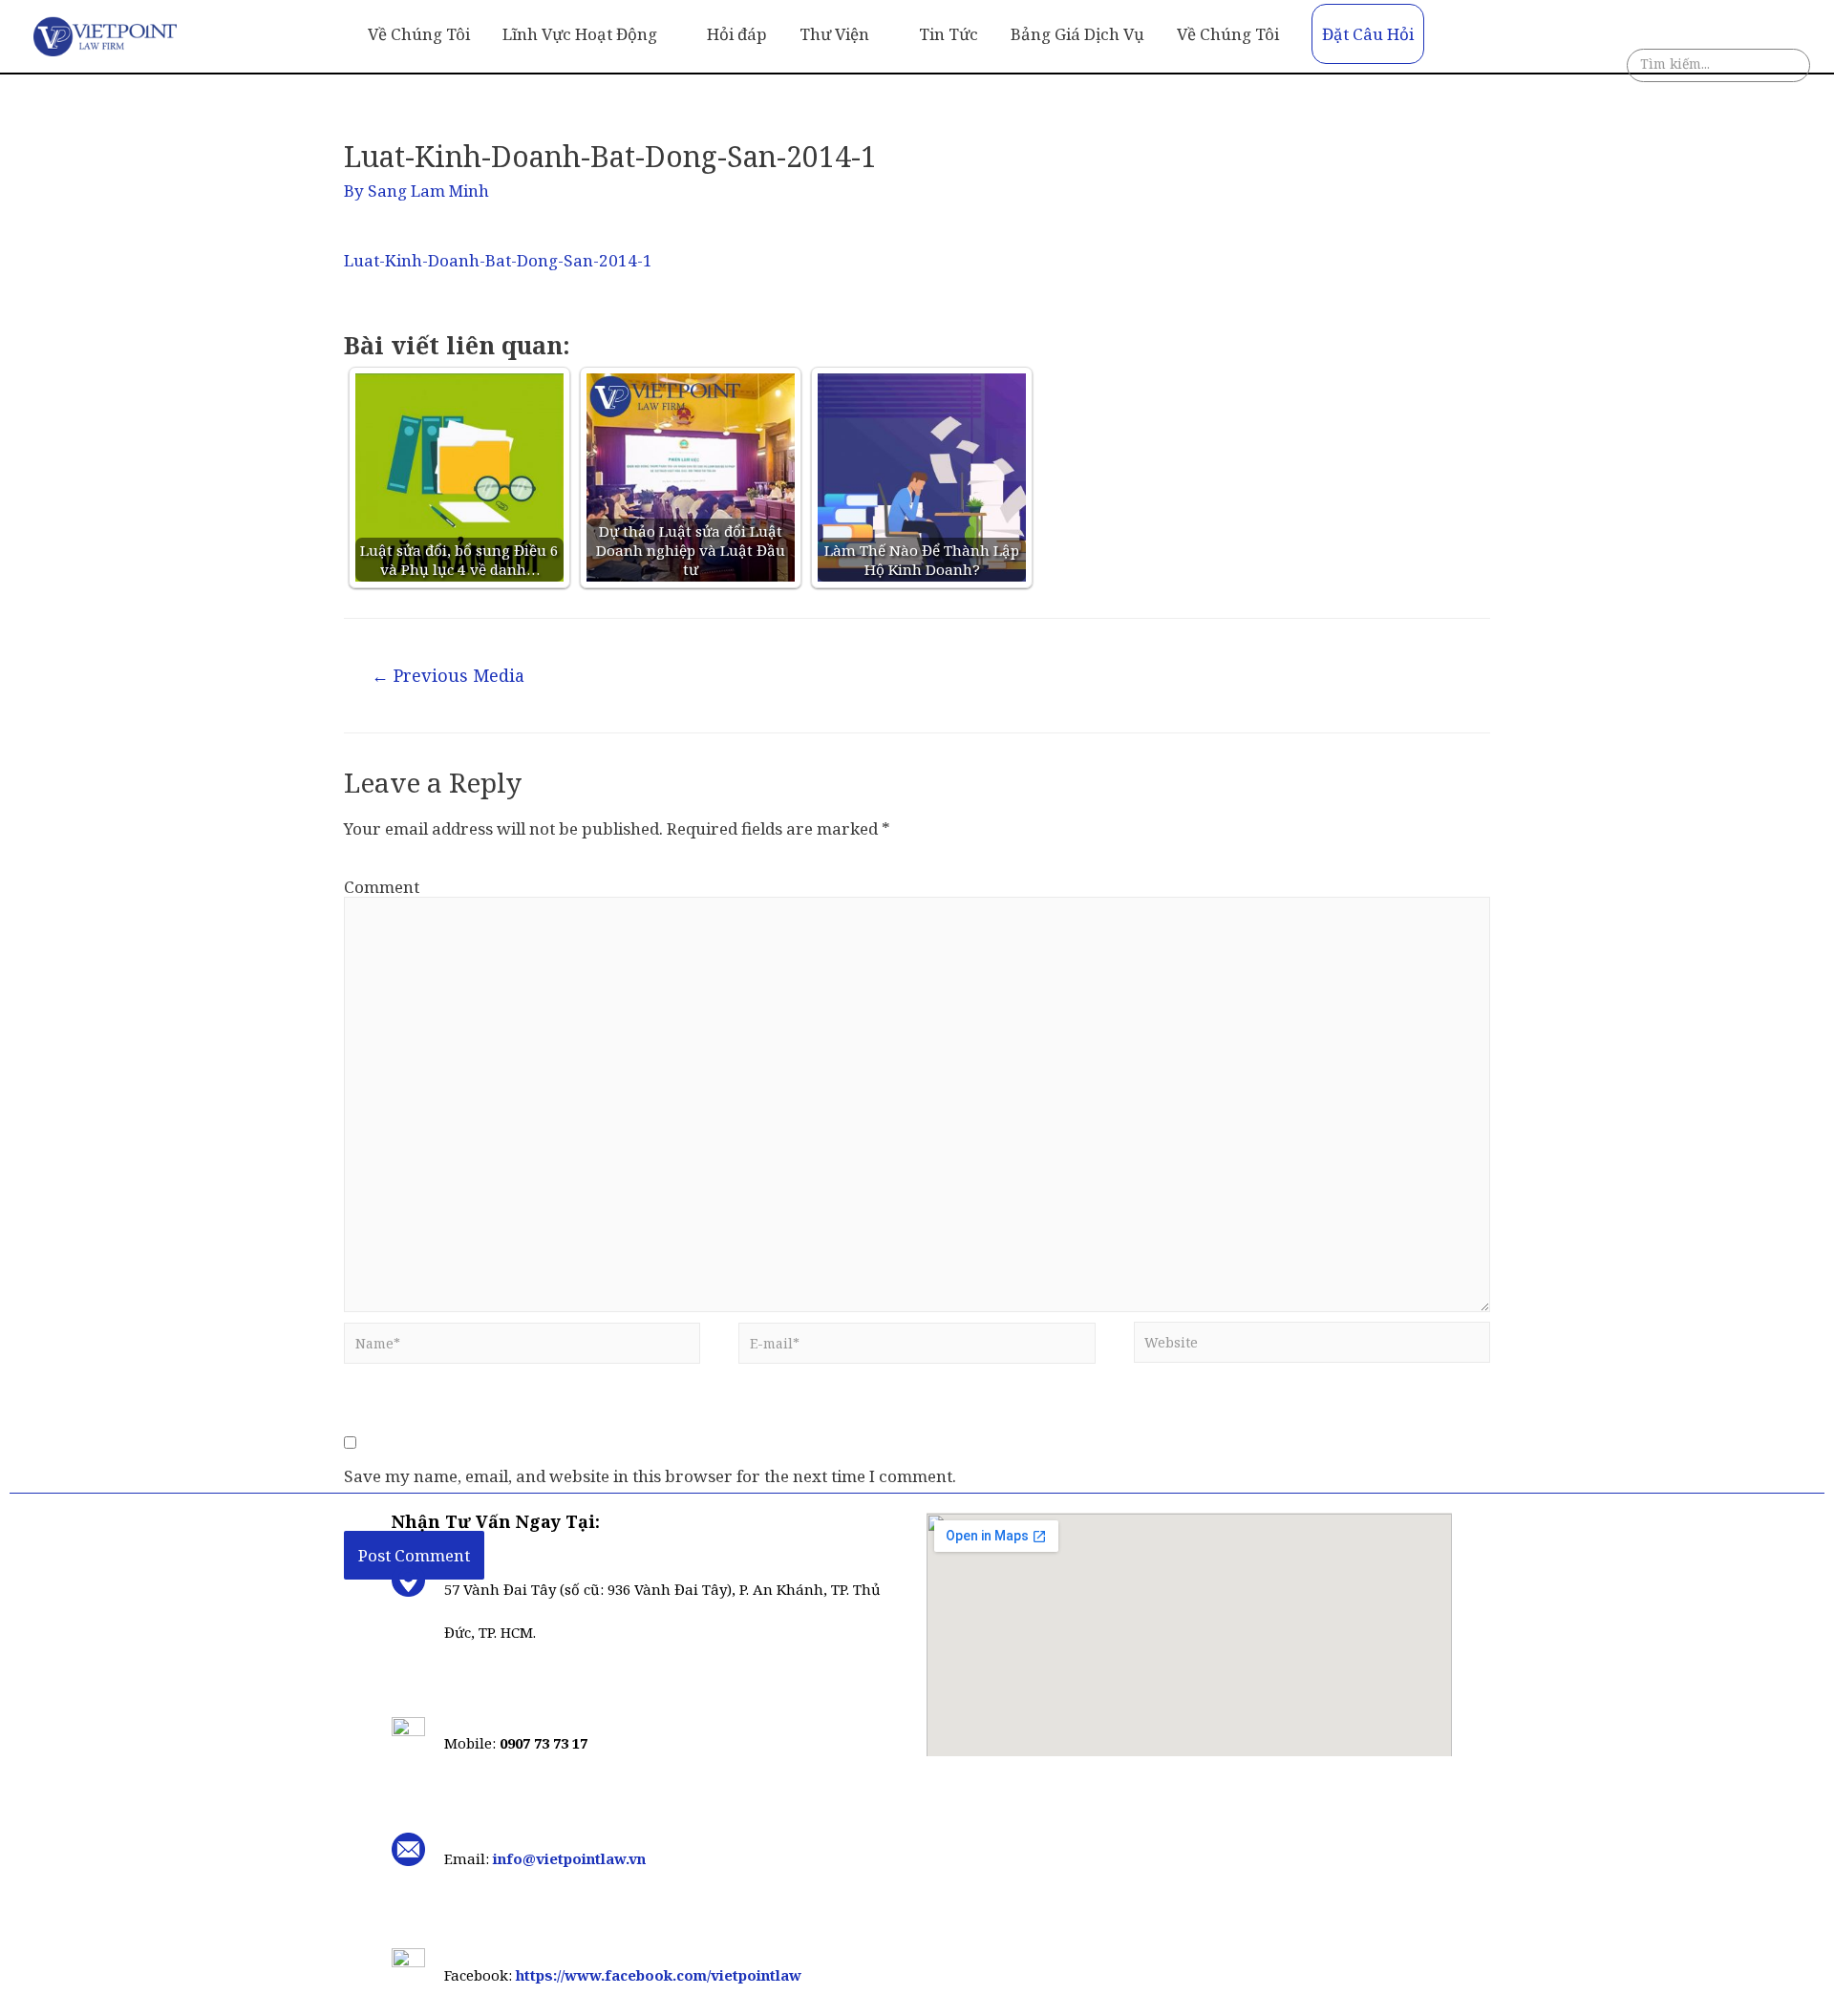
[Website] (1312, 1347)
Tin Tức (949, 34)
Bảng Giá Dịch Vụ (1077, 34)
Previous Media (448, 675)
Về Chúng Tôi (419, 34)
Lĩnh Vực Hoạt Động (580, 34)
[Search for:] (1718, 69)
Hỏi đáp (737, 34)
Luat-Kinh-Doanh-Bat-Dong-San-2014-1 (498, 260)
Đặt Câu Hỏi (1368, 34)
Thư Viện (834, 34)
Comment (382, 887)
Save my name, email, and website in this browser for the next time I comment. (650, 1476)
